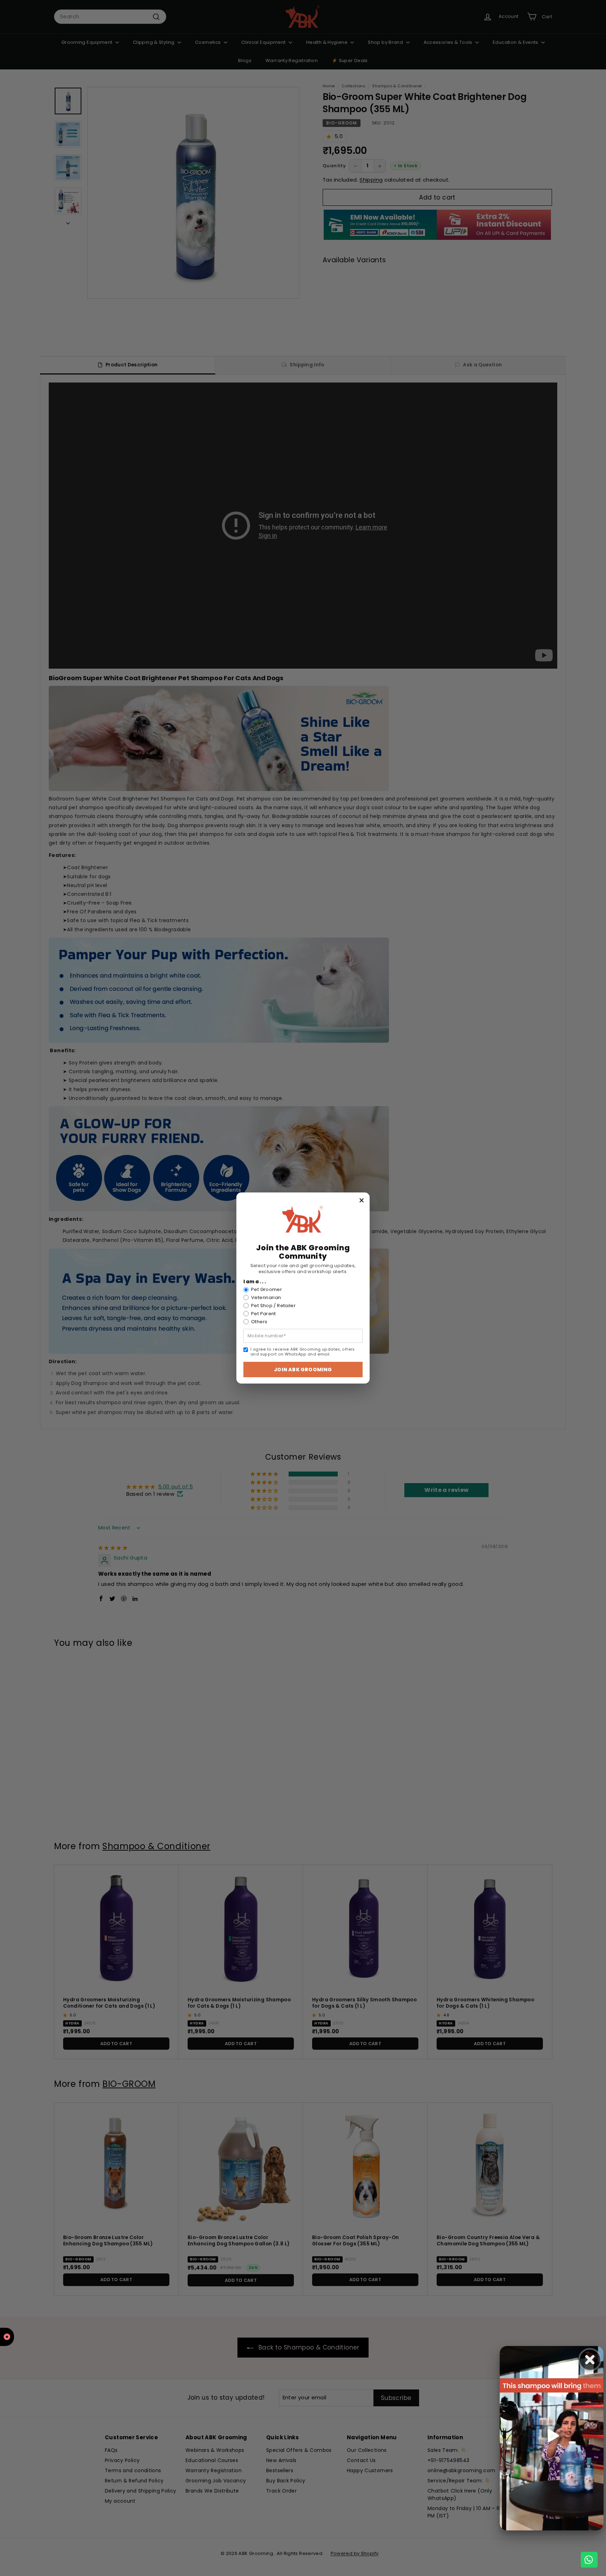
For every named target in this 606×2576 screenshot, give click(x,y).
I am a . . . (255, 1282)
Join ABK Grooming (303, 1370)
